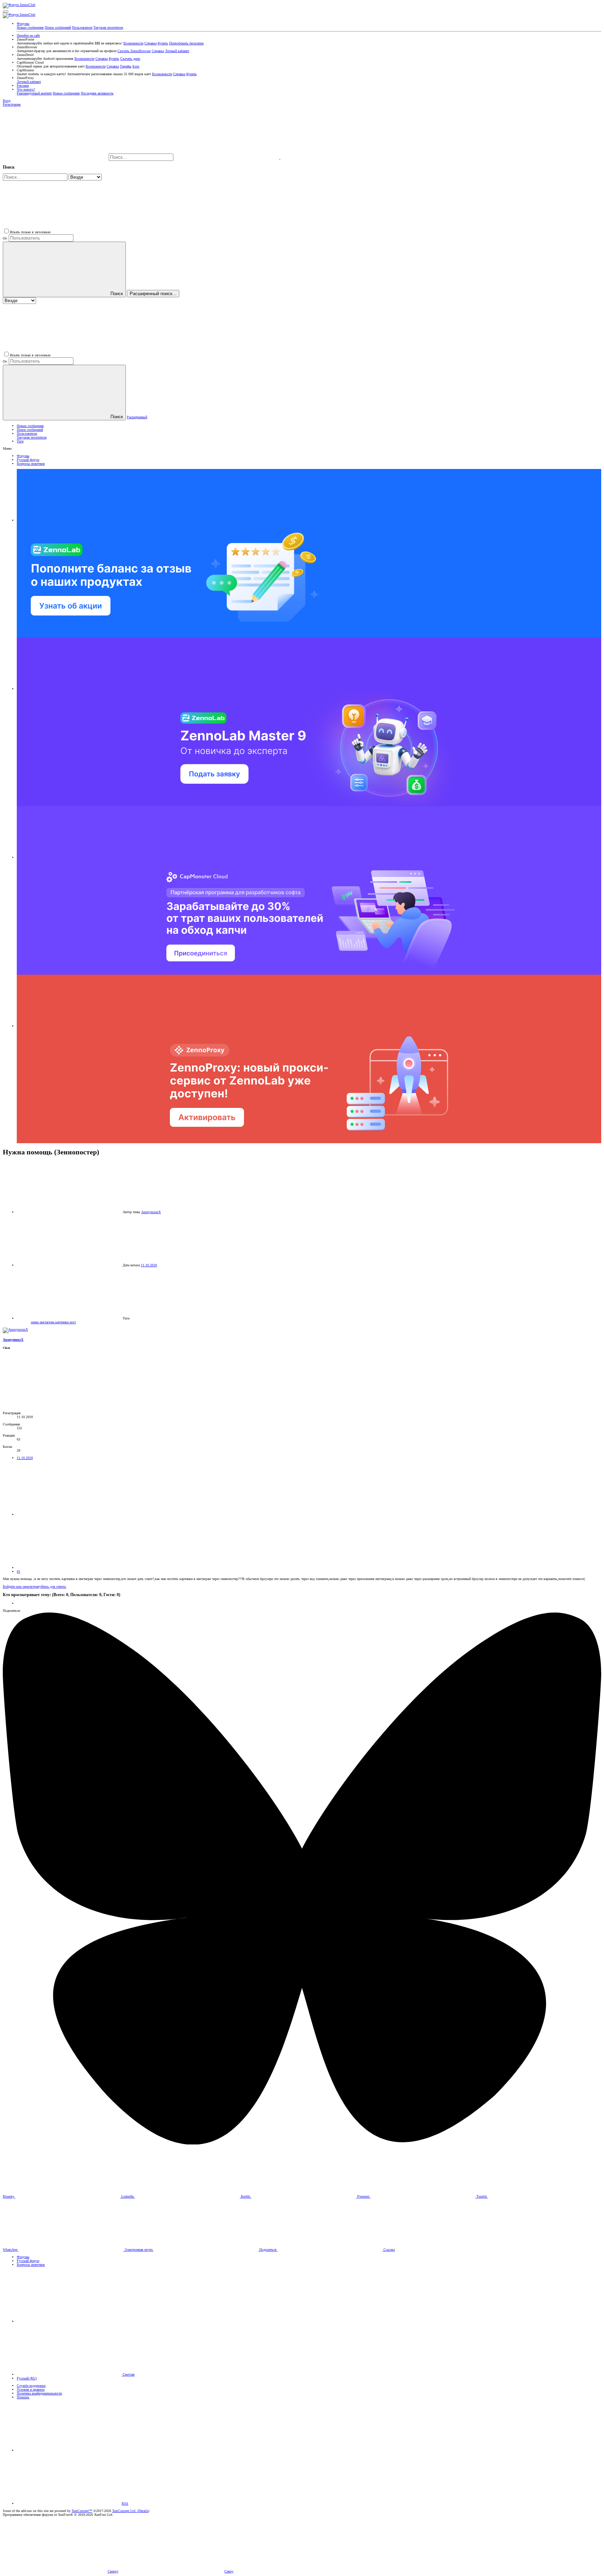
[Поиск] (227, 158)
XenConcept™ (82, 2511)
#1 (19, 1571)
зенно (35, 1322)
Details (143, 2511)
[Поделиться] (69, 1514)
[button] (6, 12)
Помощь (23, 2397)
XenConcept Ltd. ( (125, 2511)
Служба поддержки (31, 2386)
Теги (20, 441)
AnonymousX (151, 1212)
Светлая (128, 2374)
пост (73, 1322)
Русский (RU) (27, 2378)
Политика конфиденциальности (39, 2393)
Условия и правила (31, 2389)
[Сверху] (69, 2450)
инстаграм (48, 1322)
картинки (62, 1322)
